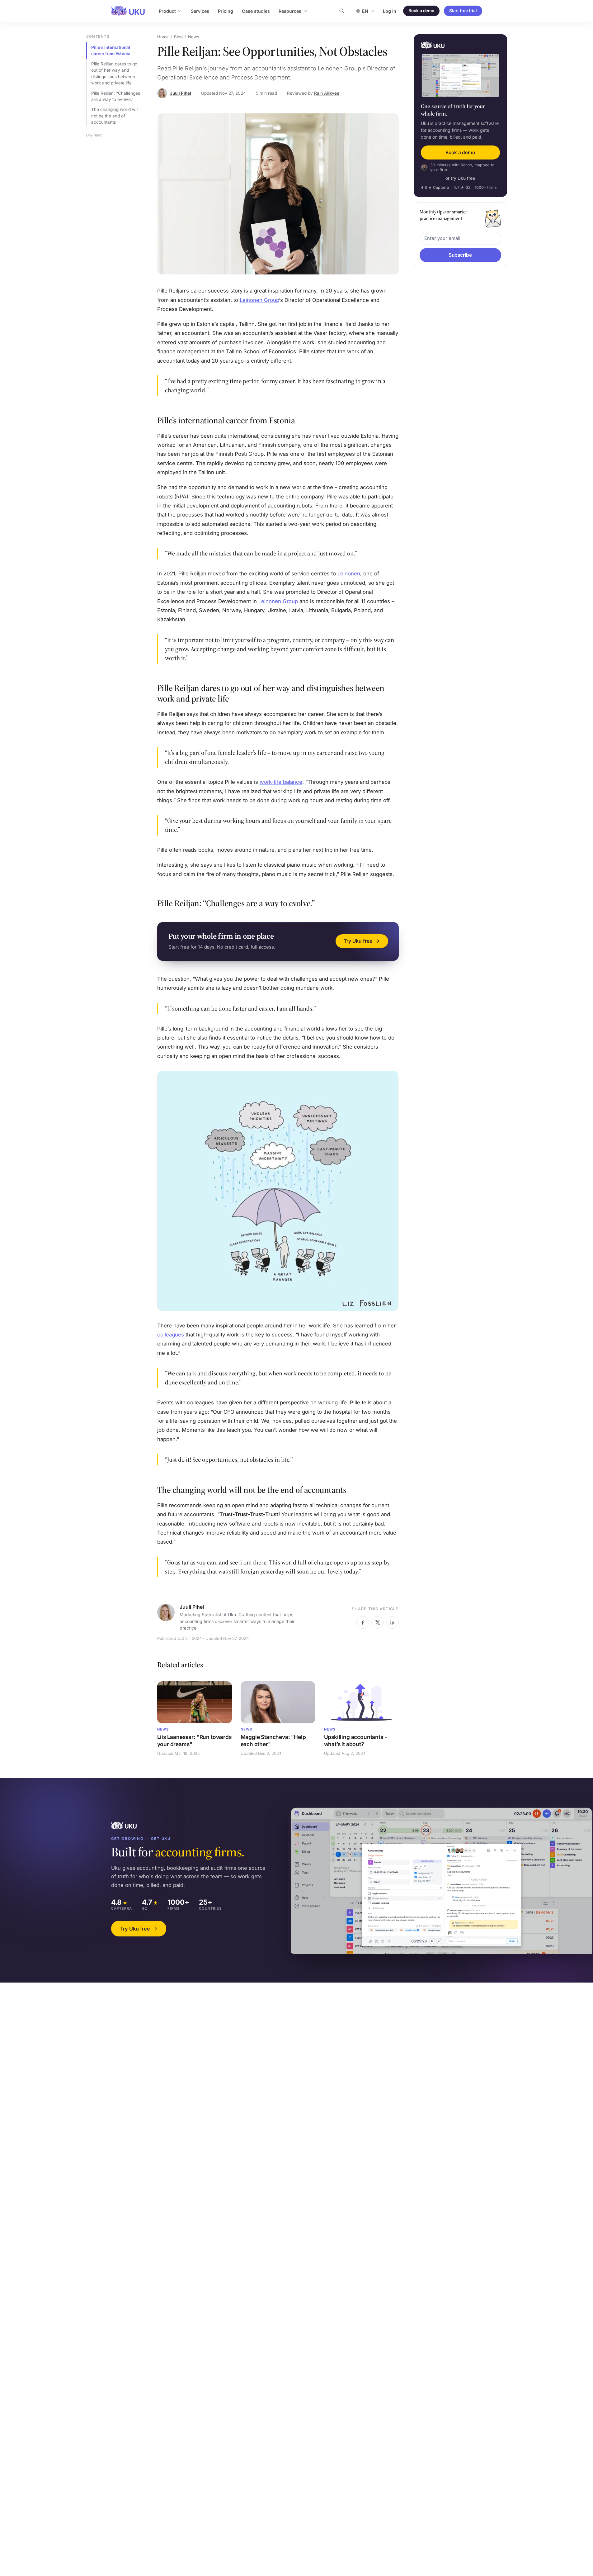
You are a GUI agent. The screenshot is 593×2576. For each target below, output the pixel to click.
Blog (178, 37)
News (194, 37)
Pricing (226, 11)
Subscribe (460, 255)
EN (365, 11)
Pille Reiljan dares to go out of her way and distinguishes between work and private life (114, 73)
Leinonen (349, 574)
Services (200, 11)
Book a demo (421, 11)
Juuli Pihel (181, 93)
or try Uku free (460, 179)
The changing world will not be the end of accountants (115, 116)
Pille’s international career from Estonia (111, 50)
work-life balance (281, 782)
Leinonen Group (259, 300)
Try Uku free (139, 1929)
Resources (290, 11)
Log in (390, 11)
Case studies (256, 11)
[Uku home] (128, 11)
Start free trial (463, 11)
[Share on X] (378, 1622)
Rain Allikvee (327, 93)
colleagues (171, 1335)
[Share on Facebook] (363, 1622)
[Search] (342, 11)
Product (167, 11)
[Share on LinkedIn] (393, 1622)
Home (163, 37)
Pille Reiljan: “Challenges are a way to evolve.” (116, 96)
